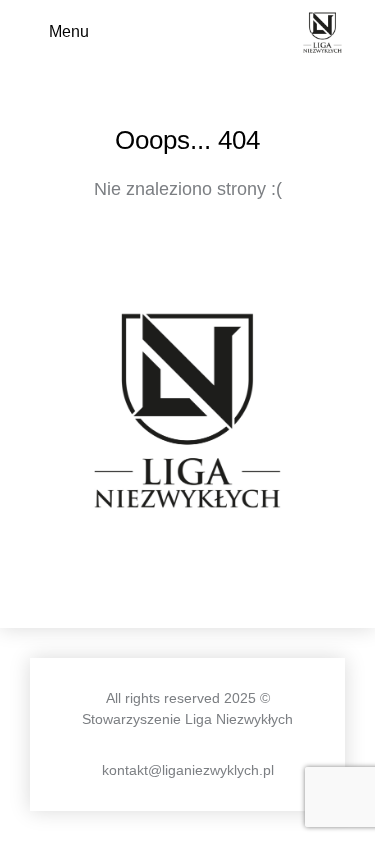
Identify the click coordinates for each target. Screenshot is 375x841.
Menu (69, 31)
